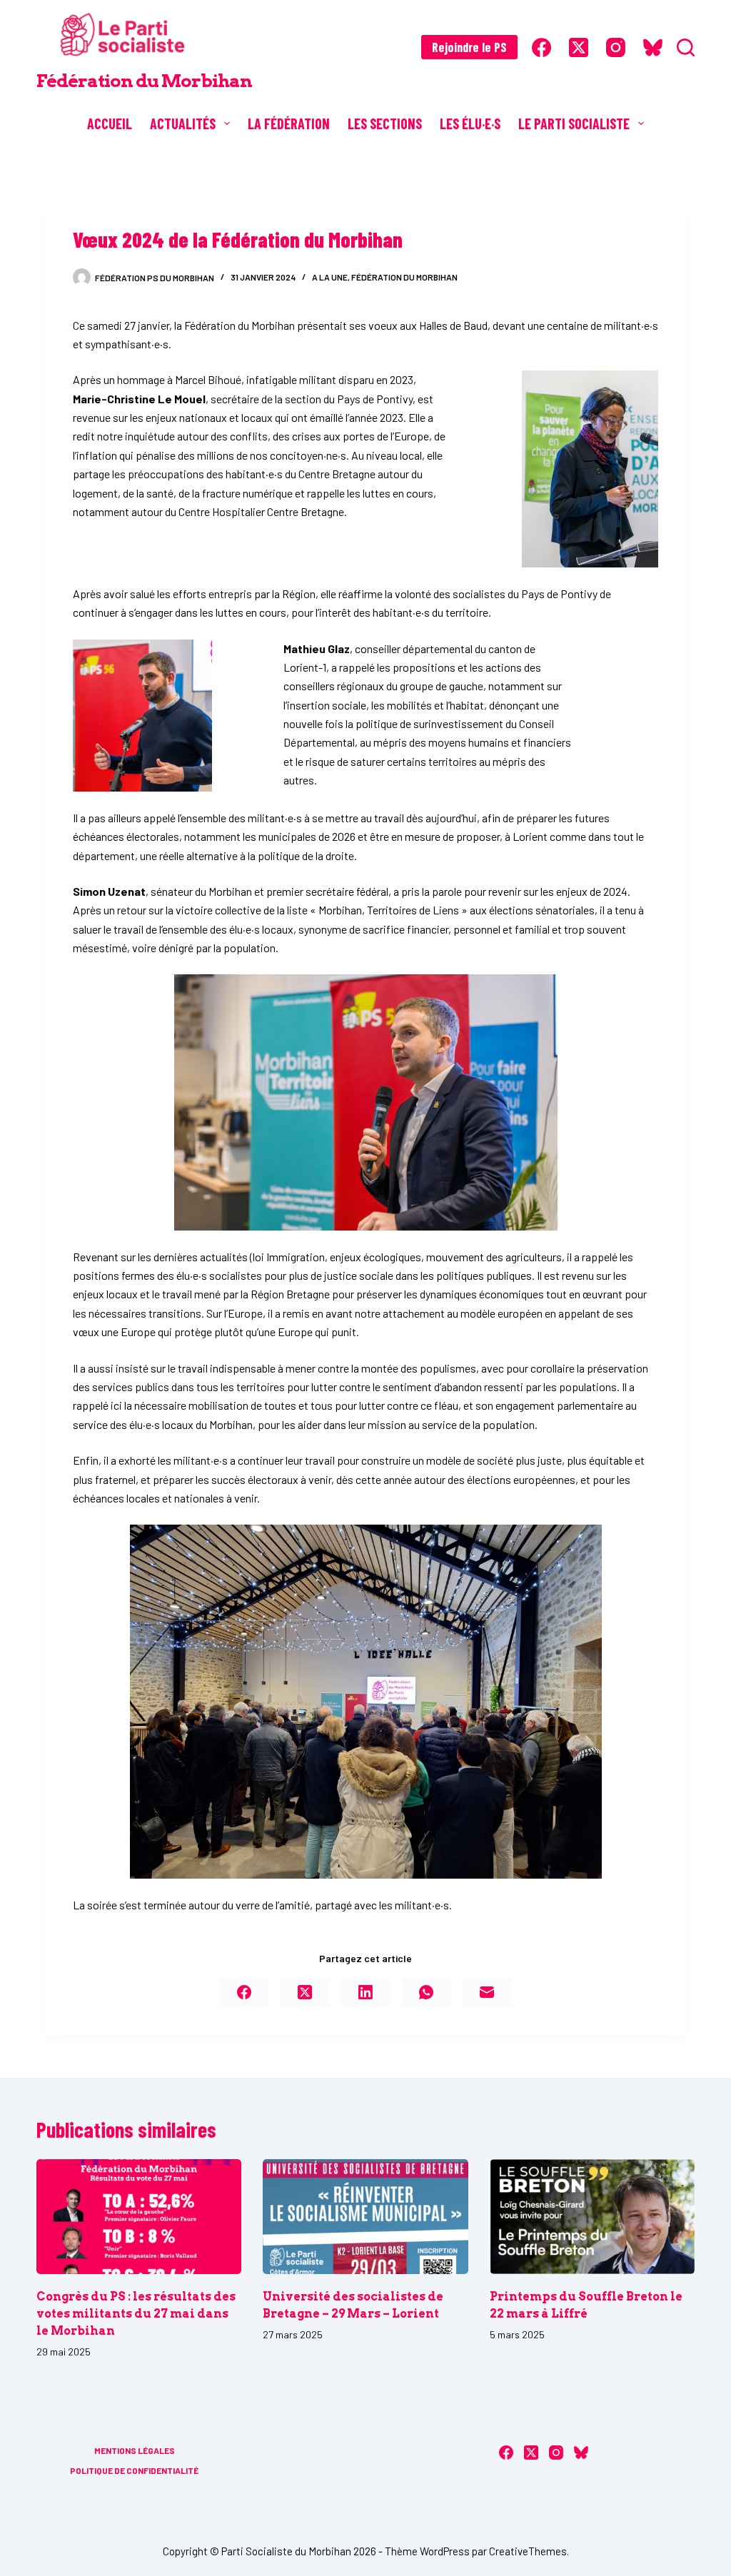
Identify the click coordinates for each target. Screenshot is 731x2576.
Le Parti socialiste (574, 123)
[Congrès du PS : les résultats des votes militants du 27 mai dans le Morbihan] (139, 2217)
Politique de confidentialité (134, 2470)
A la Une (330, 277)
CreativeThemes (528, 2551)
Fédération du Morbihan (144, 81)
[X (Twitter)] (579, 47)
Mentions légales (135, 2450)
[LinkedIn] (365, 1992)
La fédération (289, 123)
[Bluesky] (653, 47)
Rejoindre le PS (469, 47)
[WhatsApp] (426, 1992)
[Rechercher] (686, 47)
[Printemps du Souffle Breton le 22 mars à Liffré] (592, 2217)
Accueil (110, 123)
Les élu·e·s (470, 123)
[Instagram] (616, 47)
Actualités (183, 123)
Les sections (385, 123)
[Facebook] (541, 47)
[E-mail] (487, 1992)
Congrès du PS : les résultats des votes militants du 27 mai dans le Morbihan (136, 2314)
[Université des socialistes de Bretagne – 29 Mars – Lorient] (365, 2217)
